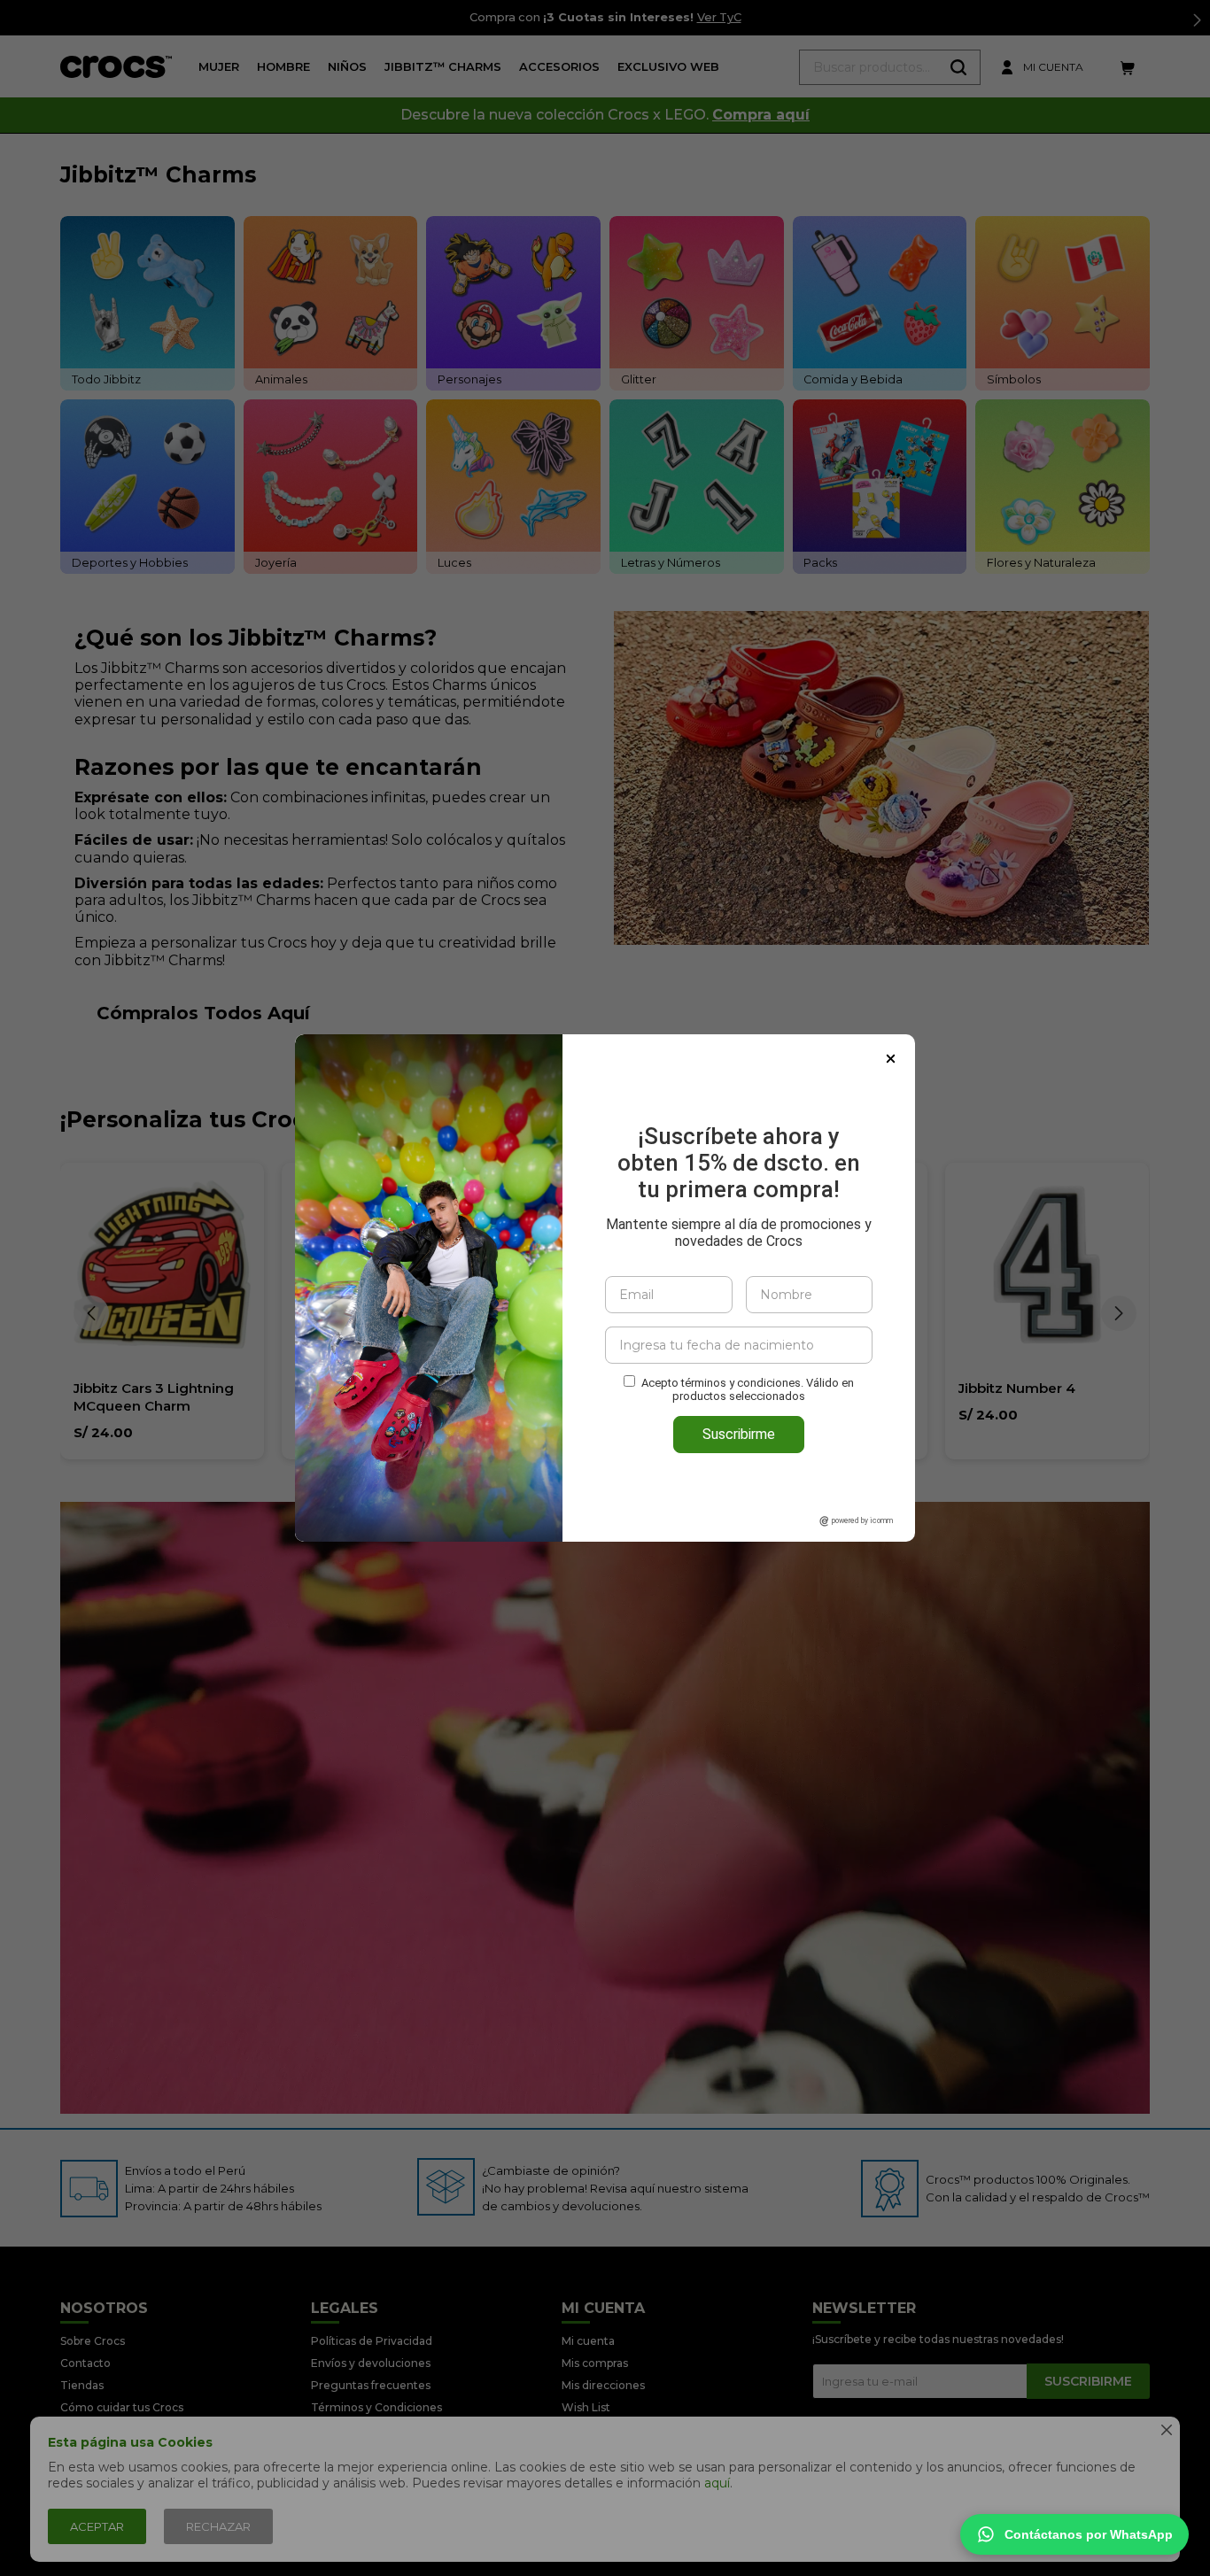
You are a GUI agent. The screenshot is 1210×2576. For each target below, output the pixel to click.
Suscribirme (739, 1434)
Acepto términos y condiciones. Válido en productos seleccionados (748, 1389)
